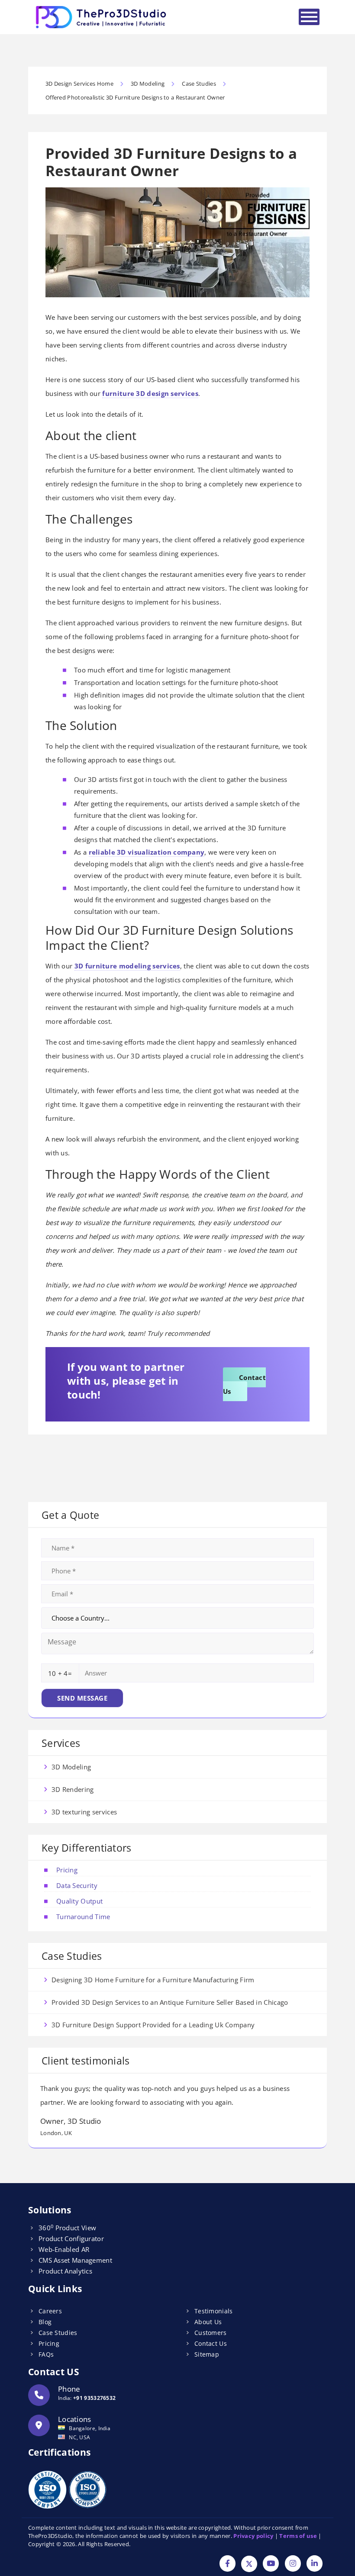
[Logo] (102, 17)
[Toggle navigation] (309, 17)
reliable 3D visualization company (147, 852)
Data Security (77, 1885)
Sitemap (207, 2354)
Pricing (67, 1870)
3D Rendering (73, 1789)
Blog (45, 2322)
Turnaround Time (83, 1917)
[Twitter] (249, 2564)
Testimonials (214, 2311)
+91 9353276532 (94, 2398)
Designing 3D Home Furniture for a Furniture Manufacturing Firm (153, 1980)
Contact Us (244, 1384)
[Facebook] (228, 2564)
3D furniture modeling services (127, 966)
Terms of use (298, 2536)
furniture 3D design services (150, 393)
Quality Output (79, 1901)
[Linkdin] (315, 2564)
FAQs (46, 2354)
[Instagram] (293, 2564)
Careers (50, 2311)
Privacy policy (253, 2536)
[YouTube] (271, 2564)
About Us (208, 2322)
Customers (211, 2333)
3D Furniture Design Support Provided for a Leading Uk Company (153, 2025)
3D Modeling (71, 1767)
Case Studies (58, 2333)
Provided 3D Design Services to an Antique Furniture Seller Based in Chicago (170, 2002)
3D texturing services (84, 1812)
